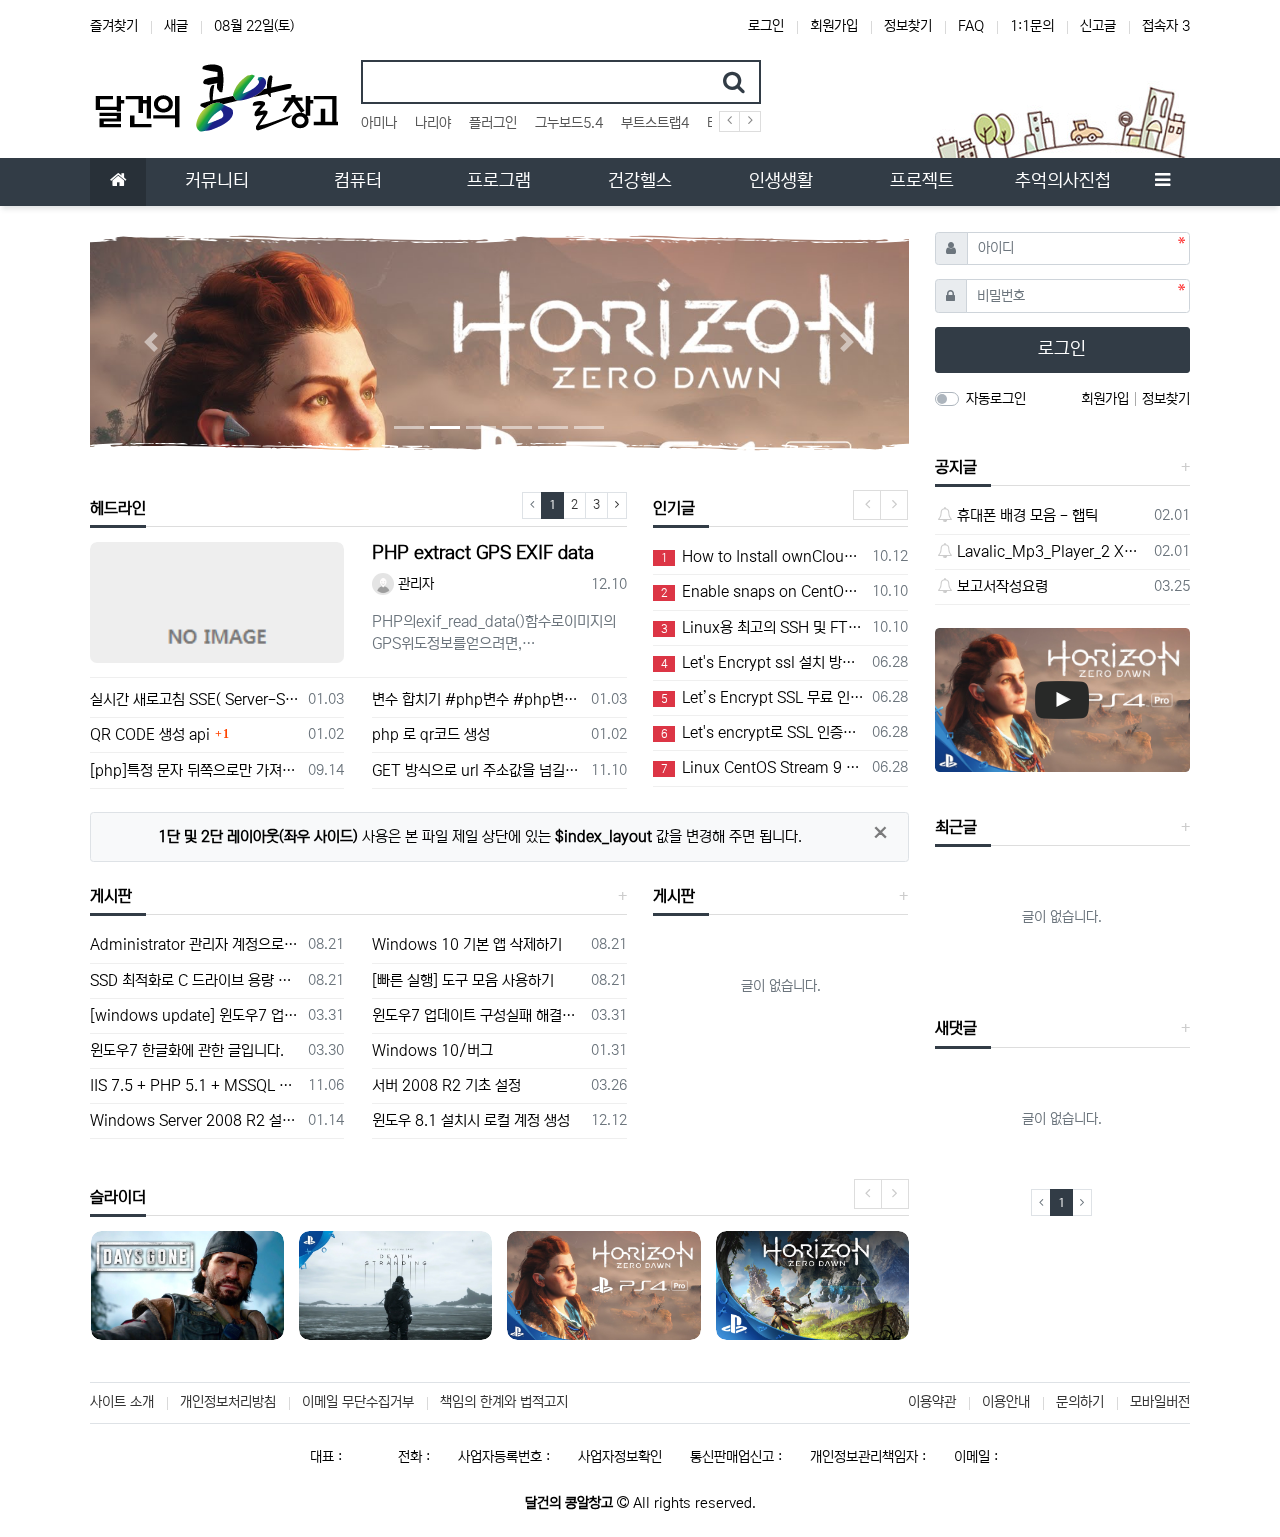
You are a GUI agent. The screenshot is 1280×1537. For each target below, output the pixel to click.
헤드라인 (118, 508)
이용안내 (1006, 1402)
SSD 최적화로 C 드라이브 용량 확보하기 (195, 980)
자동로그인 (996, 399)
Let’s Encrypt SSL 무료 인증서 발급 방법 (763, 697)
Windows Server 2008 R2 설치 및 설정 (195, 1120)
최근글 (956, 827)
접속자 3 (1166, 26)
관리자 (414, 584)
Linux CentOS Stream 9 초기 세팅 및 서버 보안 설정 (763, 767)
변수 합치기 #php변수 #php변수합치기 (477, 699)
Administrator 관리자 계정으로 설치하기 (195, 944)
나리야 (433, 123)
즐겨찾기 (114, 26)
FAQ (971, 26)
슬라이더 (118, 1197)
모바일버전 (1160, 1402)
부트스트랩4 (655, 123)
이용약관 (932, 1402)
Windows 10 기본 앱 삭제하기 (467, 944)
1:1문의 (1032, 26)
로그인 (766, 26)
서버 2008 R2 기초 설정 (446, 1085)
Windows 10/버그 (432, 1050)
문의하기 (1080, 1402)
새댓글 (956, 1028)
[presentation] (866, 505)
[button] (151, 342)
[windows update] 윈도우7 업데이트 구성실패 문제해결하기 (195, 1015)
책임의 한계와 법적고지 (504, 1402)
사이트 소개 (122, 1402)
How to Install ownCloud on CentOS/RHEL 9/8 (763, 556)
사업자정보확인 (620, 1457)
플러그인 (493, 123)
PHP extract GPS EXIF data (483, 553)
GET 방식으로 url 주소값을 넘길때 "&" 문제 (477, 770)
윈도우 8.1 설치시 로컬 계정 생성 (471, 1120)
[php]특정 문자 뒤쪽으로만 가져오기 (195, 770)
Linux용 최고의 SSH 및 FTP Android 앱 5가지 (763, 627)
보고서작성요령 (1002, 586)
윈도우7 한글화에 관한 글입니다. (187, 1050)
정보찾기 (908, 26)
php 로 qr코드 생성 (431, 734)
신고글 (1098, 26)
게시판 (111, 896)
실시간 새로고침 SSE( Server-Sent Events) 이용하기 (195, 699)
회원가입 (834, 26)
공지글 (956, 467)
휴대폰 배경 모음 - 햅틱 (1027, 515)
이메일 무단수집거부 (358, 1402)
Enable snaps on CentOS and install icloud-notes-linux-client (763, 591)
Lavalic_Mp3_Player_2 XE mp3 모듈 (1052, 551)
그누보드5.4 (569, 123)
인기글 (674, 508)
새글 (176, 26)
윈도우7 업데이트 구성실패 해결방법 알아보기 (477, 1015)
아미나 (379, 123)
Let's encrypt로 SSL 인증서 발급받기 (763, 732)
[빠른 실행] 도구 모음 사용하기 (463, 980)
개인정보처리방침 (228, 1402)
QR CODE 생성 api (150, 734)
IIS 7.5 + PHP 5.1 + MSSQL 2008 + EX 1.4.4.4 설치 (195, 1085)
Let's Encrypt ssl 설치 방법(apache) (763, 662)
